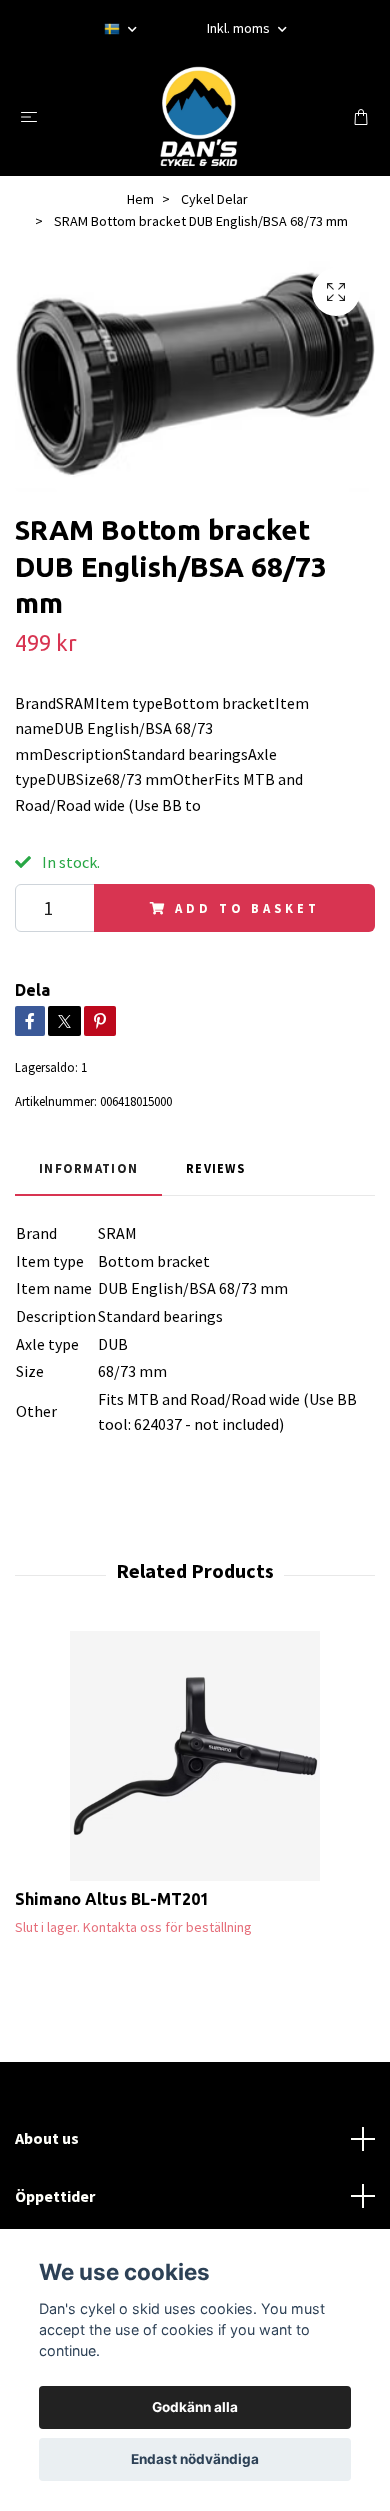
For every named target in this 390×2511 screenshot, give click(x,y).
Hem (140, 199)
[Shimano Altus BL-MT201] (195, 1756)
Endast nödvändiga (195, 2459)
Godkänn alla (195, 2407)
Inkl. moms (240, 28)
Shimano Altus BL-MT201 (112, 1899)
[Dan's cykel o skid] (199, 116)
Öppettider (55, 2196)
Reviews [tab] (215, 1168)
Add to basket (247, 908)
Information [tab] (88, 1168)
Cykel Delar (214, 199)
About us (47, 2138)
